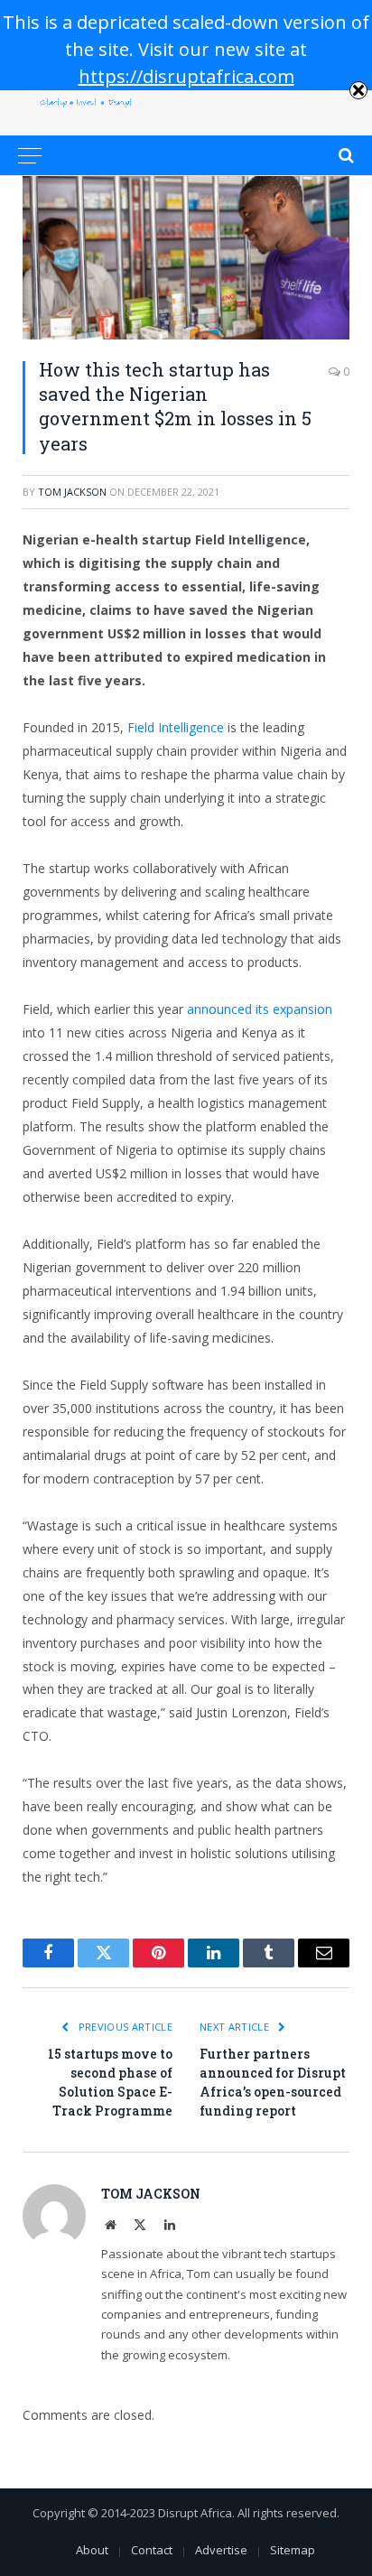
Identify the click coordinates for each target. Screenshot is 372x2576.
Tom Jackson (72, 492)
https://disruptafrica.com (186, 76)
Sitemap (293, 2550)
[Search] (344, 155)
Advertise (221, 2550)
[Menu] (30, 155)
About (92, 2550)
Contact (152, 2550)
